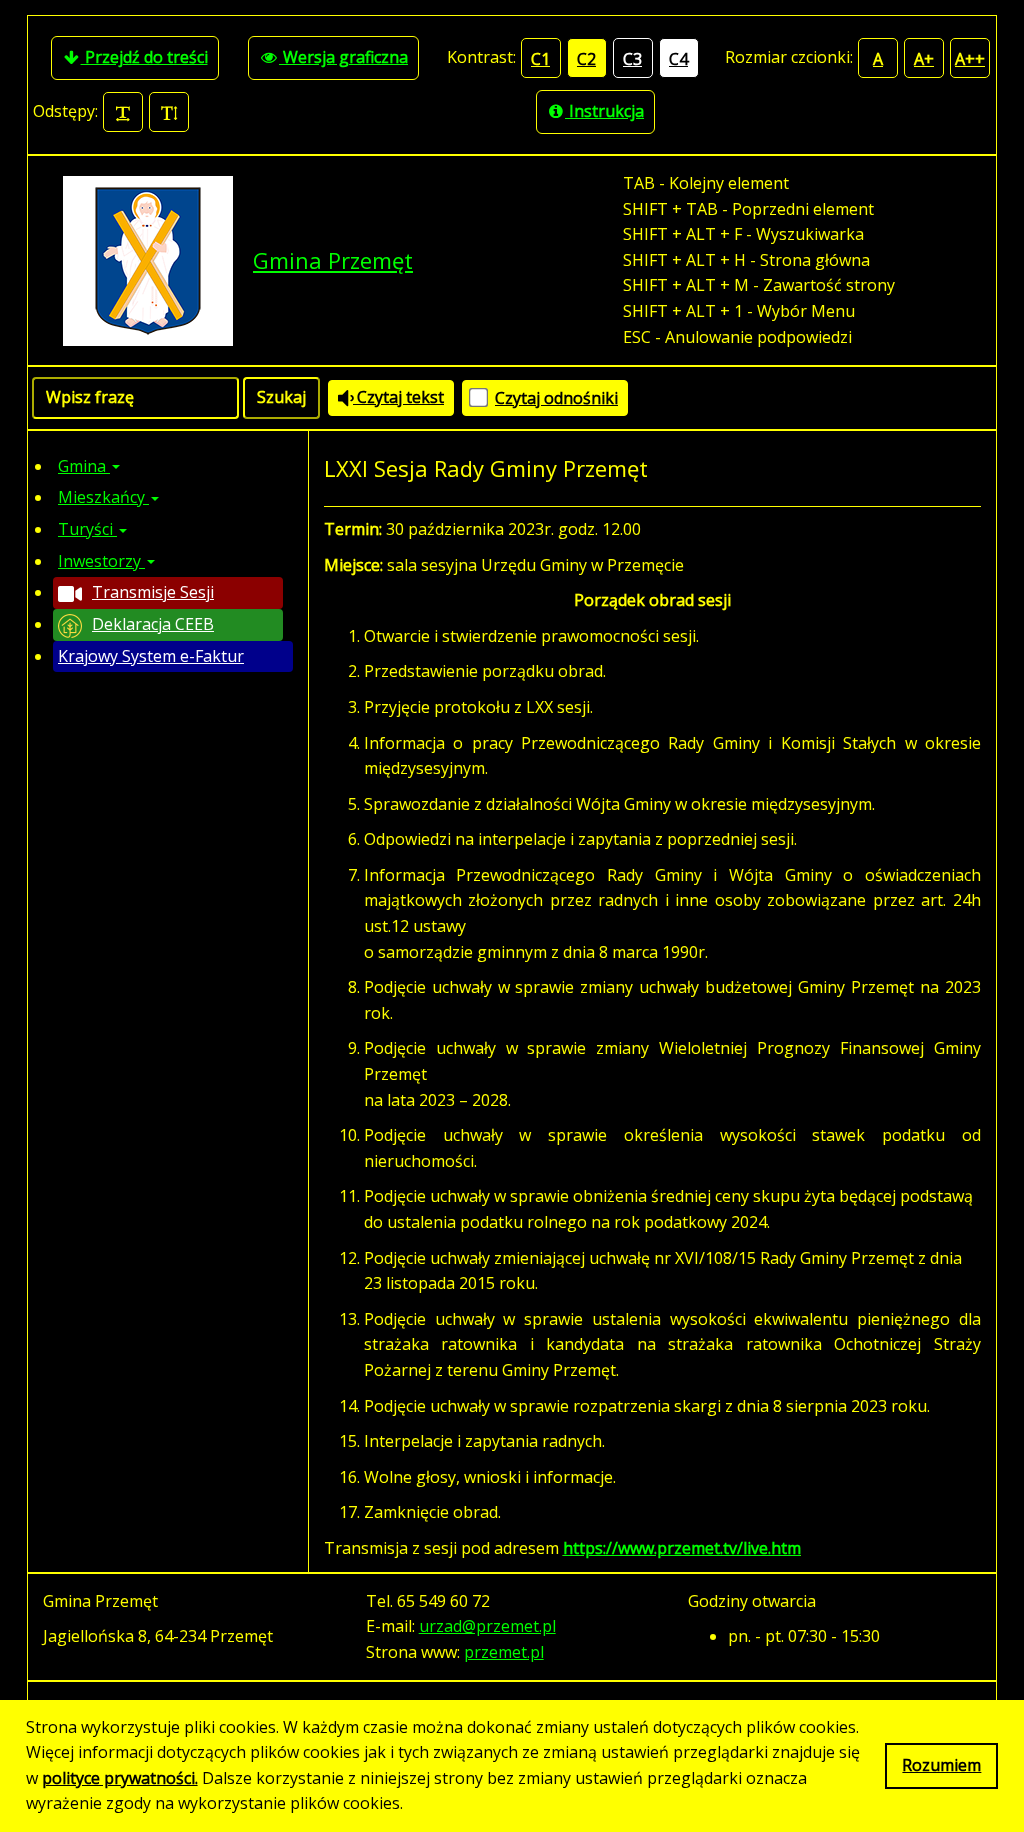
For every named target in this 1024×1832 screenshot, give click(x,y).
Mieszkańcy (103, 497)
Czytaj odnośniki (556, 398)
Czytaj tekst (398, 397)
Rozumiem (941, 1765)
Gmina (84, 466)
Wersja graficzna (343, 57)
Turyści (87, 529)
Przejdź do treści (144, 57)
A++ (970, 59)
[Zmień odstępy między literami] (123, 112)
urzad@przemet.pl (487, 1626)
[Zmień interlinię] (169, 112)
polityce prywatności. (120, 1778)
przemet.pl (504, 1652)
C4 (678, 59)
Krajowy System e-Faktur (151, 656)
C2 (586, 59)
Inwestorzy (101, 561)
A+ (924, 59)
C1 (540, 59)
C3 (632, 59)
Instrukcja (604, 111)
